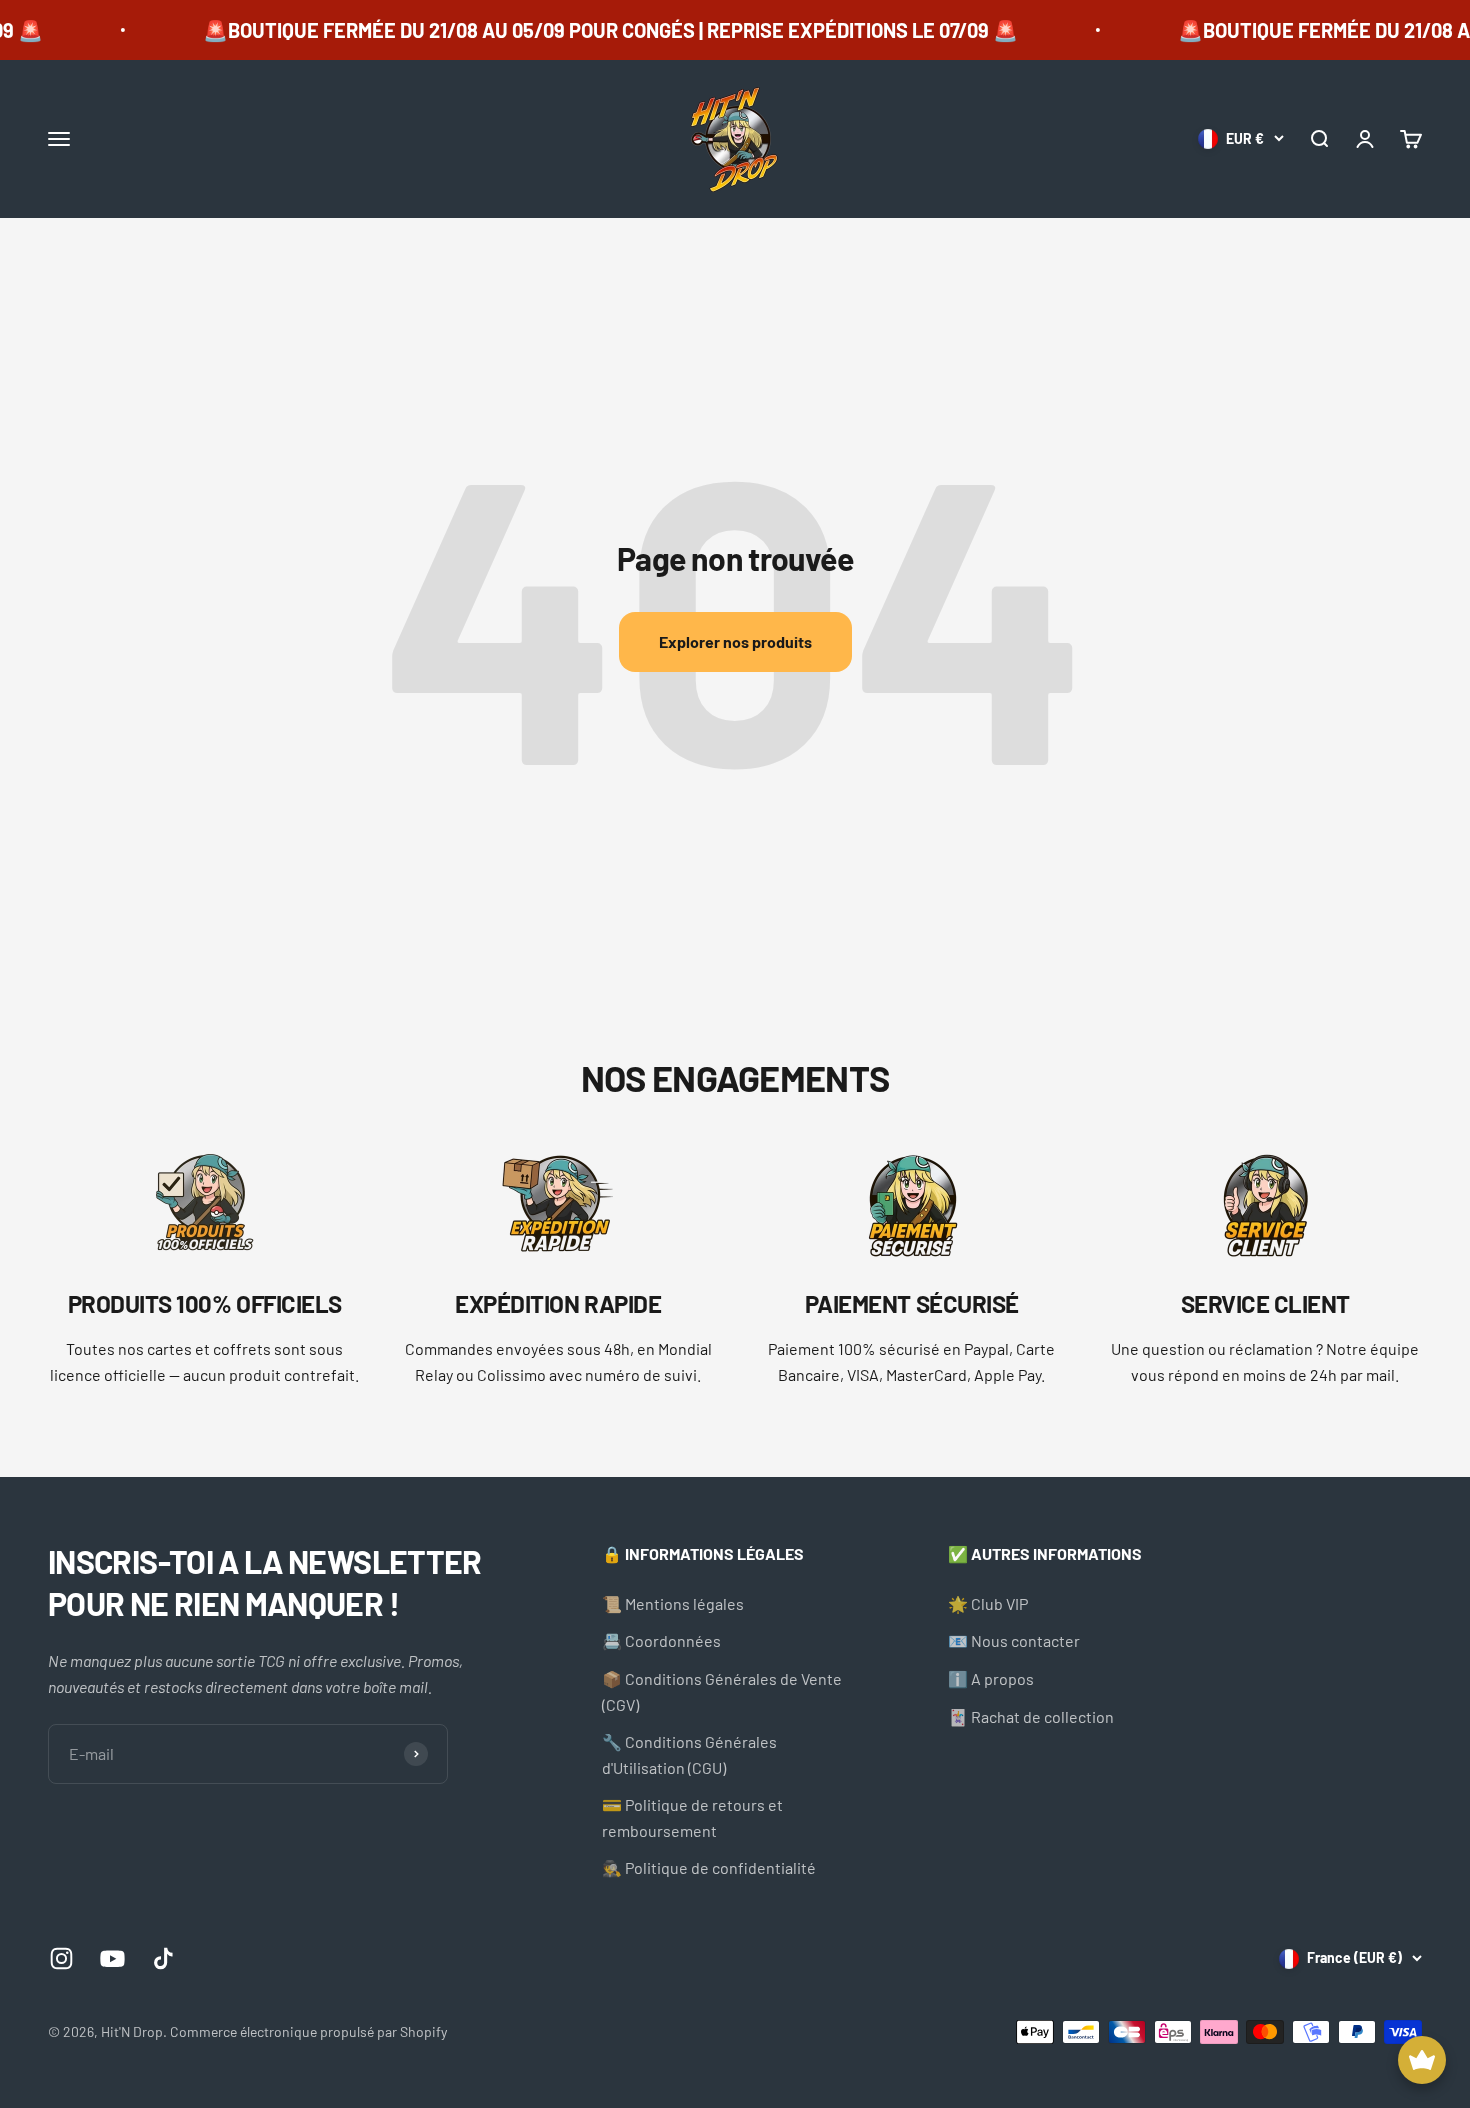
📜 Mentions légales (673, 1603)
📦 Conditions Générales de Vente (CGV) (722, 1691)
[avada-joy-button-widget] (1422, 2060)
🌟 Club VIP (988, 1603)
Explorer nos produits (735, 641)
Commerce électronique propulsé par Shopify (308, 2031)
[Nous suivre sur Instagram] (61, 1958)
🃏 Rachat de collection (1031, 1716)
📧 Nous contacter (1014, 1640)
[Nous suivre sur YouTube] (112, 1958)
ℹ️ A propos (991, 1678)
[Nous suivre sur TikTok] (163, 1958)
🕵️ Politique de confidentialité (709, 1867)
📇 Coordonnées (661, 1640)
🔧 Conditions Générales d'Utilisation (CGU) (689, 1754)
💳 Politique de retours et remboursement (692, 1817)
